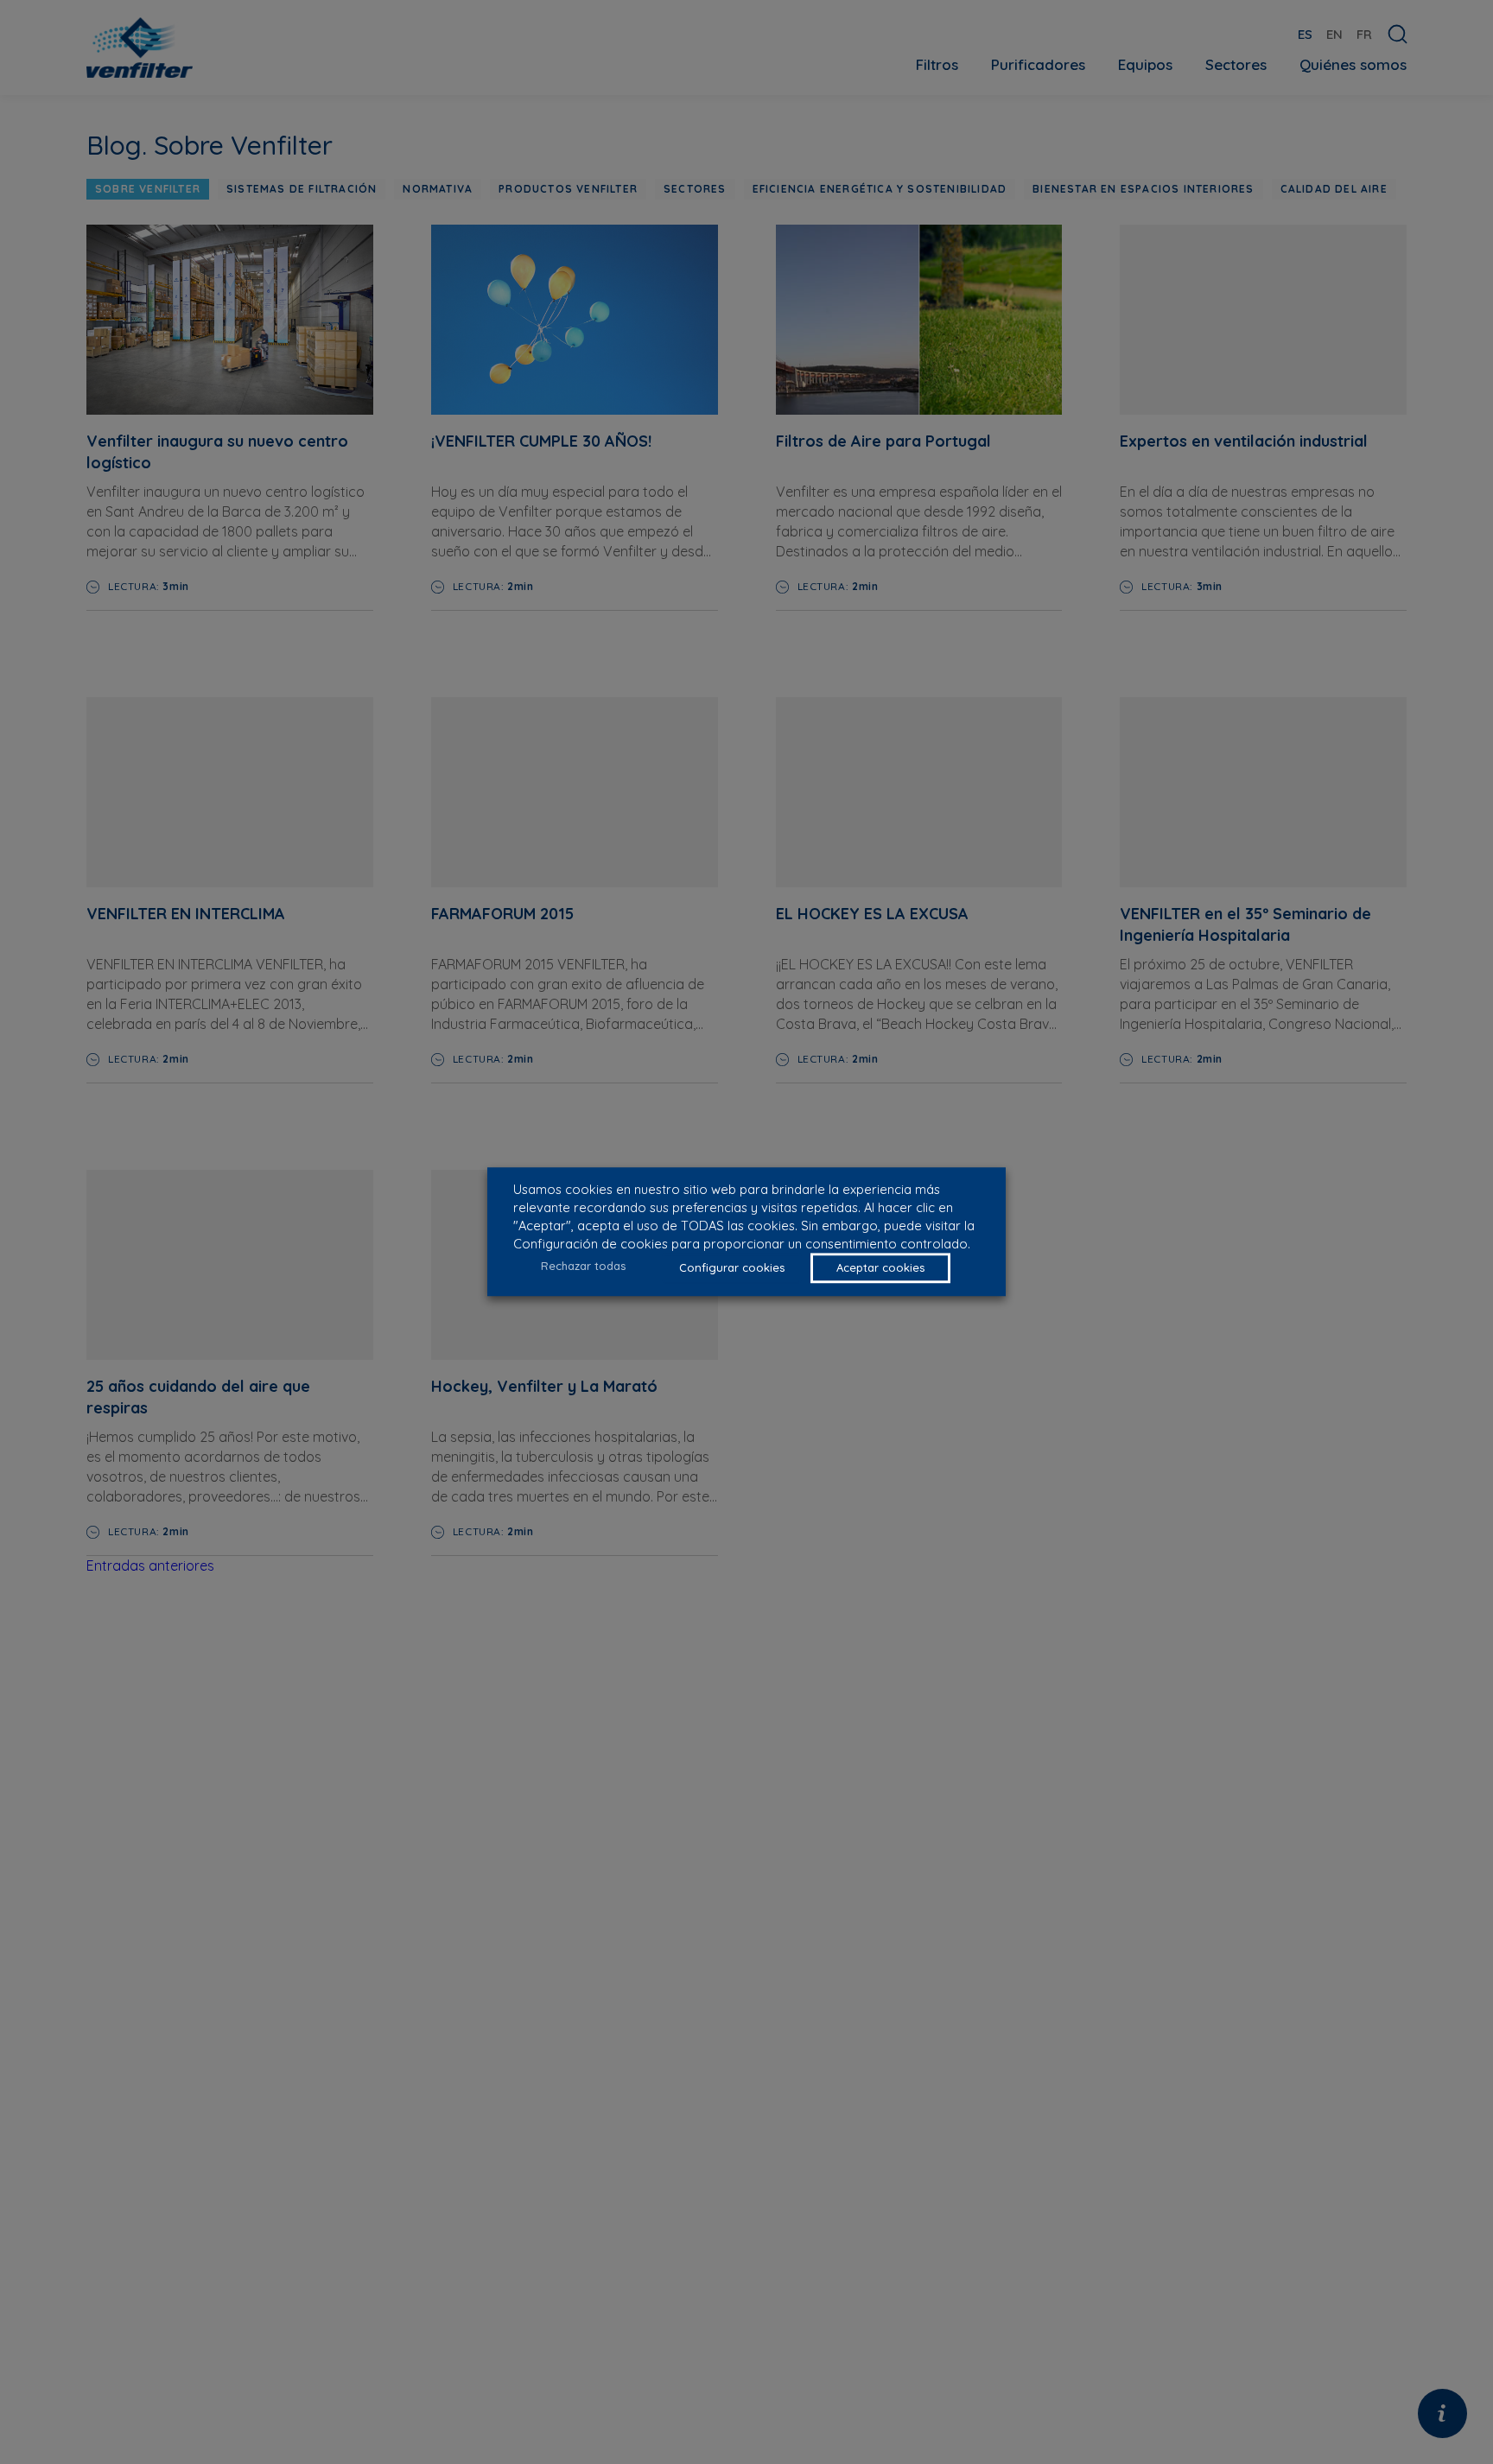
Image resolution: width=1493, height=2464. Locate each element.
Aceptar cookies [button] (880, 1268)
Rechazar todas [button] (583, 1266)
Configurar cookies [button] (732, 1268)
